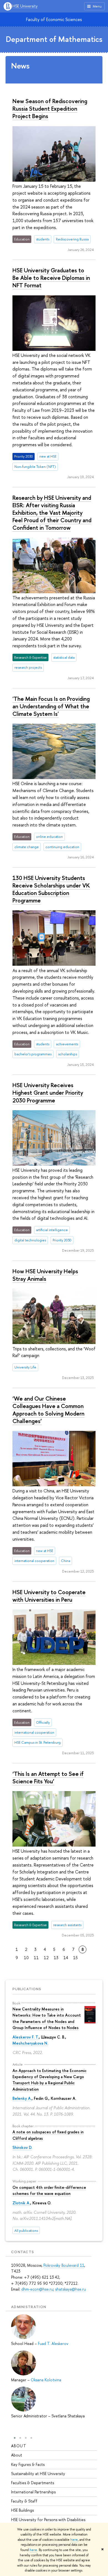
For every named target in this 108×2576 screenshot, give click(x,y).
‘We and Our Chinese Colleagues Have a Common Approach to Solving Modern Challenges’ (48, 1410)
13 (56, 1958)
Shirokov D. (22, 2147)
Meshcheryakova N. (30, 2043)
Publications (27, 1989)
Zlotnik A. (21, 2203)
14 (66, 1958)
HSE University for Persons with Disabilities (48, 2520)
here (74, 2540)
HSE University (25, 6)
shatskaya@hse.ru (70, 2289)
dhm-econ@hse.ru (37, 2289)
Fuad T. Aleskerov (53, 2343)
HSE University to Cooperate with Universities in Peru (49, 1596)
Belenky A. (22, 2098)
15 (75, 1958)
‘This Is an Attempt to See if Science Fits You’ (48, 1777)
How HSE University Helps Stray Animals (45, 1275)
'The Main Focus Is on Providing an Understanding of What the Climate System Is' (51, 706)
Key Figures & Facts (28, 2464)
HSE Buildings (22, 2510)
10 (26, 1958)
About (19, 2446)
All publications (26, 2231)
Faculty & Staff (24, 2501)
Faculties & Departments (33, 2483)
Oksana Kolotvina (46, 2380)
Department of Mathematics (54, 39)
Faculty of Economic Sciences (54, 19)
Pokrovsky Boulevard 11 (64, 2265)
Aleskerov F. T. (26, 2037)
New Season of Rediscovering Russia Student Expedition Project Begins (50, 108)
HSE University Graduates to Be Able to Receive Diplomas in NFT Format (51, 278)
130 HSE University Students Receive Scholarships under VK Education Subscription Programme (51, 889)
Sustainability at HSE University (38, 2474)
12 (46, 1958)
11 (36, 1958)
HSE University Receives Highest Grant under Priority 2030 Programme (48, 1092)
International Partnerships (33, 2492)
